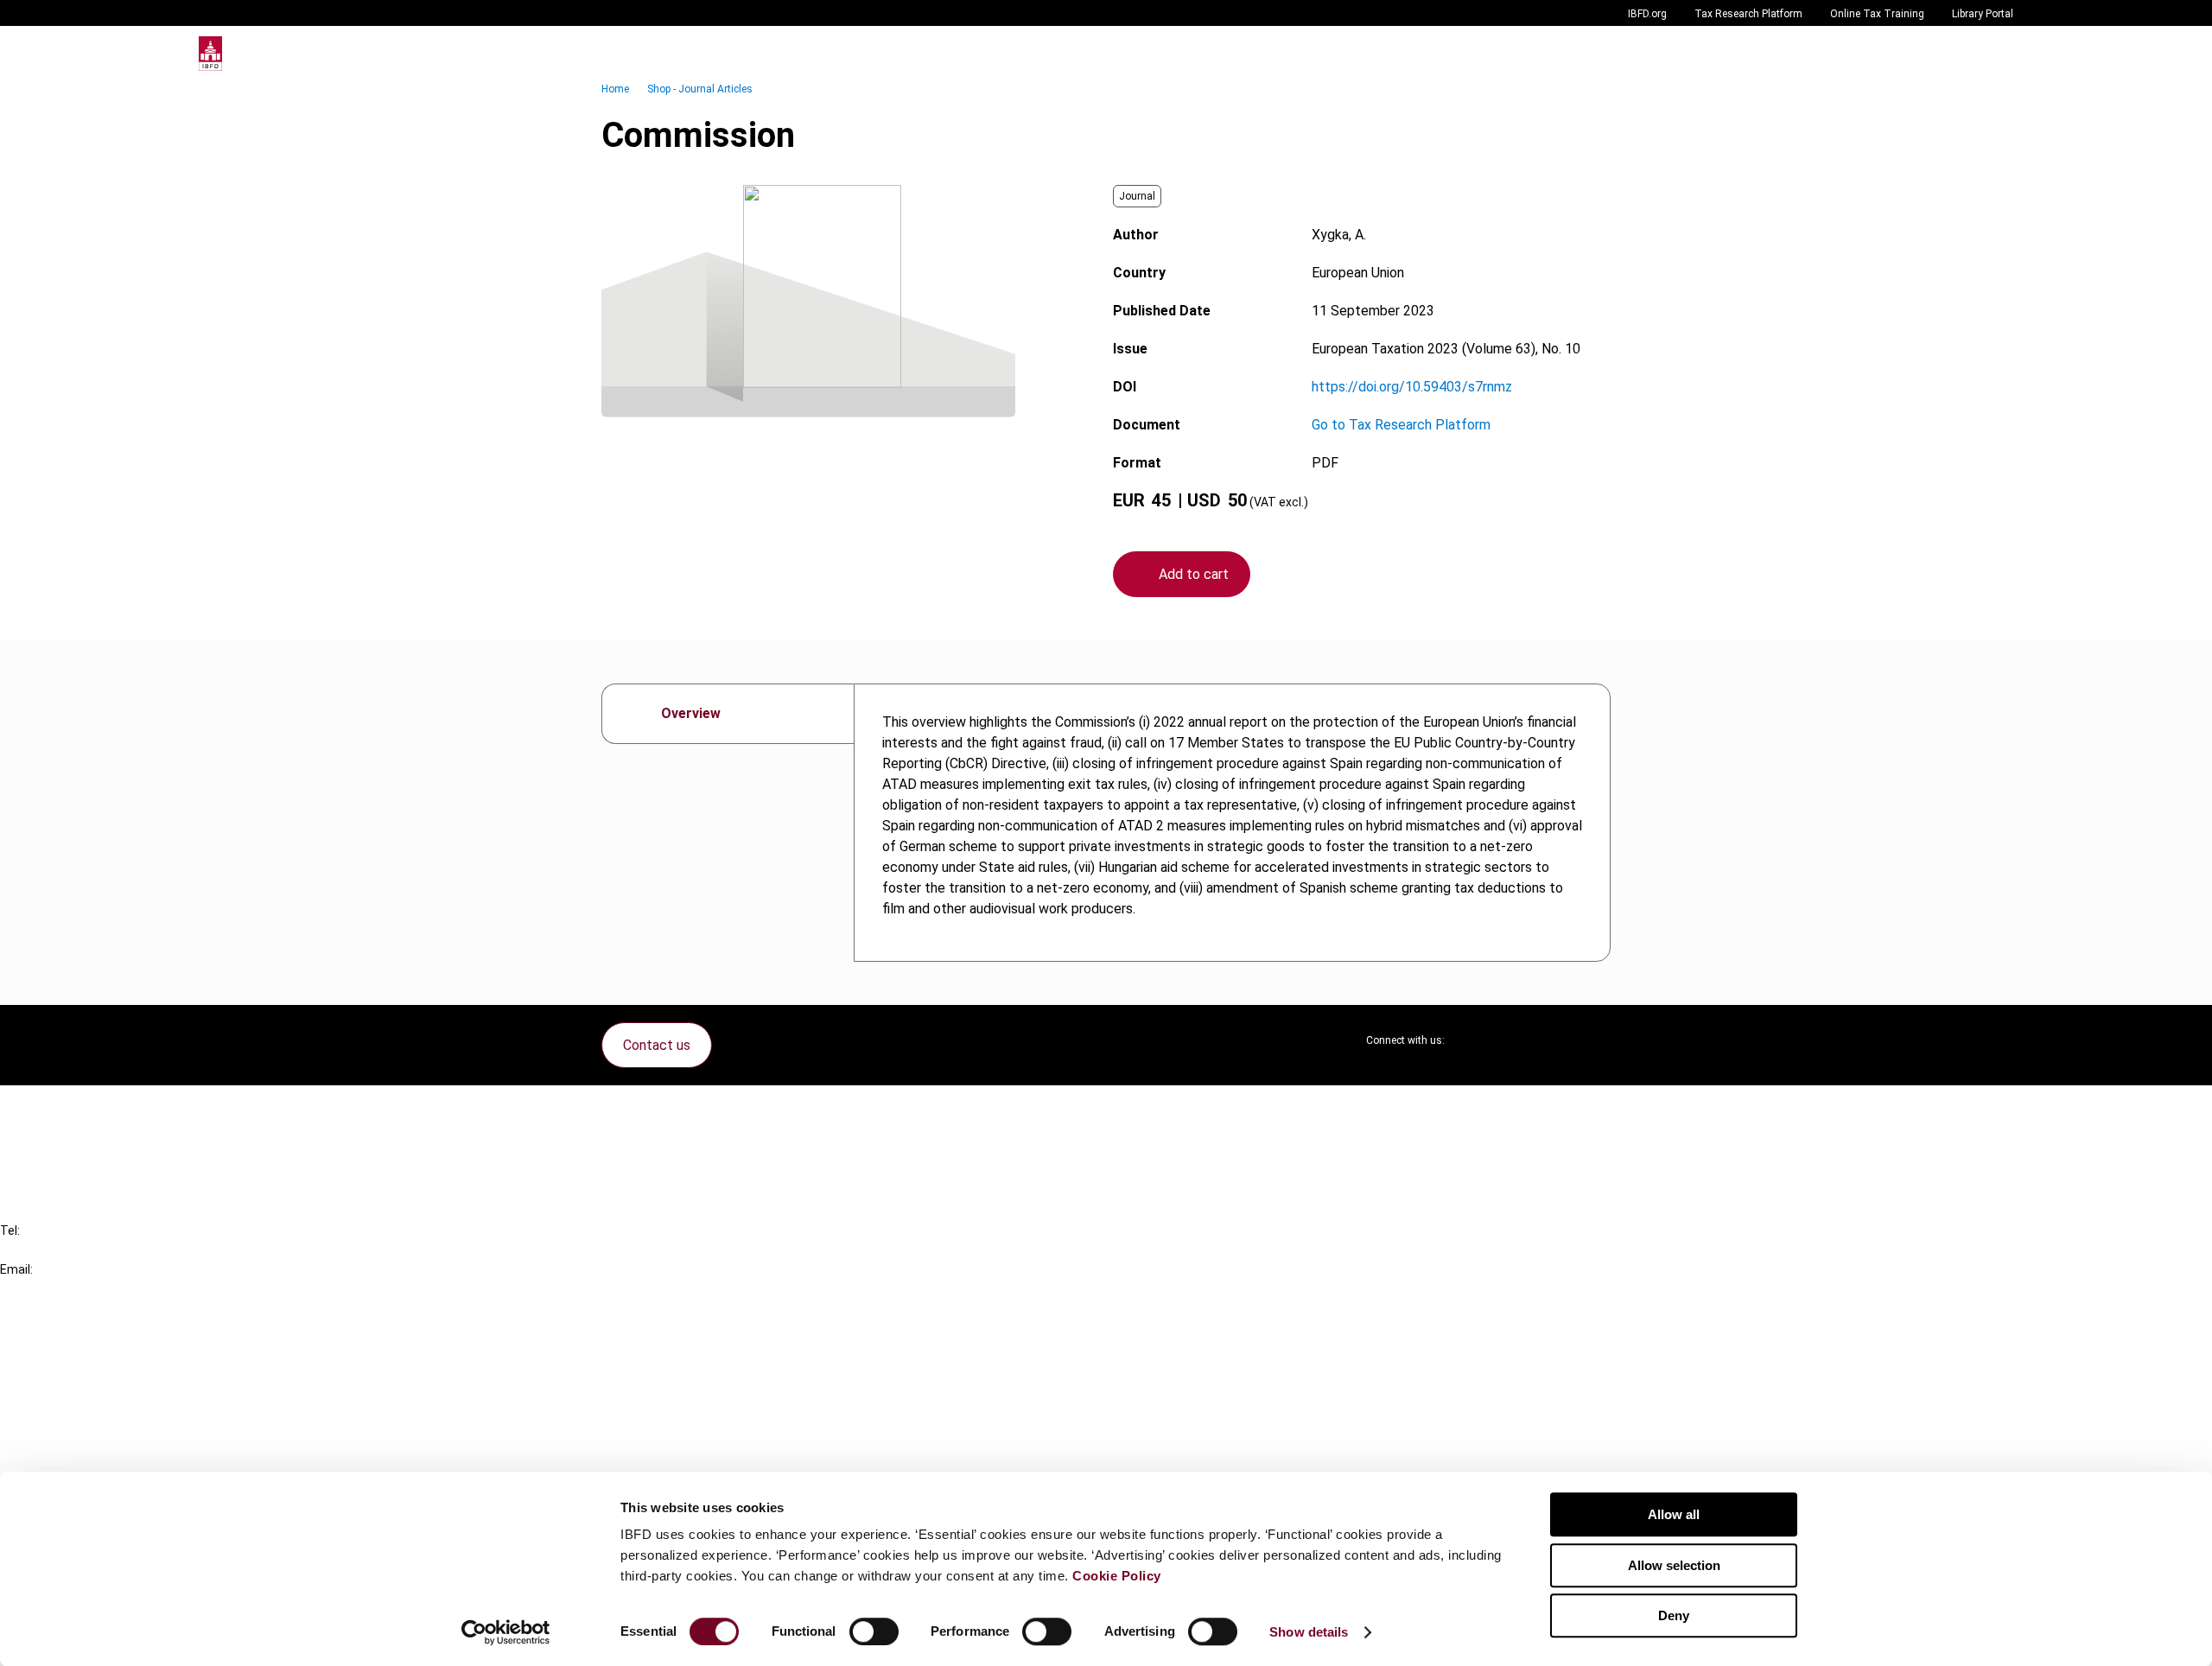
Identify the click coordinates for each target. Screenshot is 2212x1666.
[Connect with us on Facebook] (1597, 1040)
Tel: (10, 1230)
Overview (691, 713)
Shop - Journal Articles (700, 89)
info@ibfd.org (41, 1289)
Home (615, 89)
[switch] (874, 1631)
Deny (1674, 1615)
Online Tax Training (1877, 14)
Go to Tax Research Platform (1401, 425)
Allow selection (1674, 1565)
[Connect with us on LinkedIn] (1514, 1040)
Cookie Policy (1117, 1576)
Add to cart (1194, 574)
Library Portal (1983, 14)
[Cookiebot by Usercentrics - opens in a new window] (506, 1632)
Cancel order (73, 1109)
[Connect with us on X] (1472, 1040)
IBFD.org (1647, 14)
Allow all (1674, 1514)
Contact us (657, 1045)
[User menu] (1996, 54)
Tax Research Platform (1748, 14)
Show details (1309, 1632)
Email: (16, 1269)
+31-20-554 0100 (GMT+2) (83, 1250)
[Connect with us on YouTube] (1555, 1040)
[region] (1232, 823)
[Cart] (1961, 54)
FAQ (47, 1140)
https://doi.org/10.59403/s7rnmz (1412, 387)
